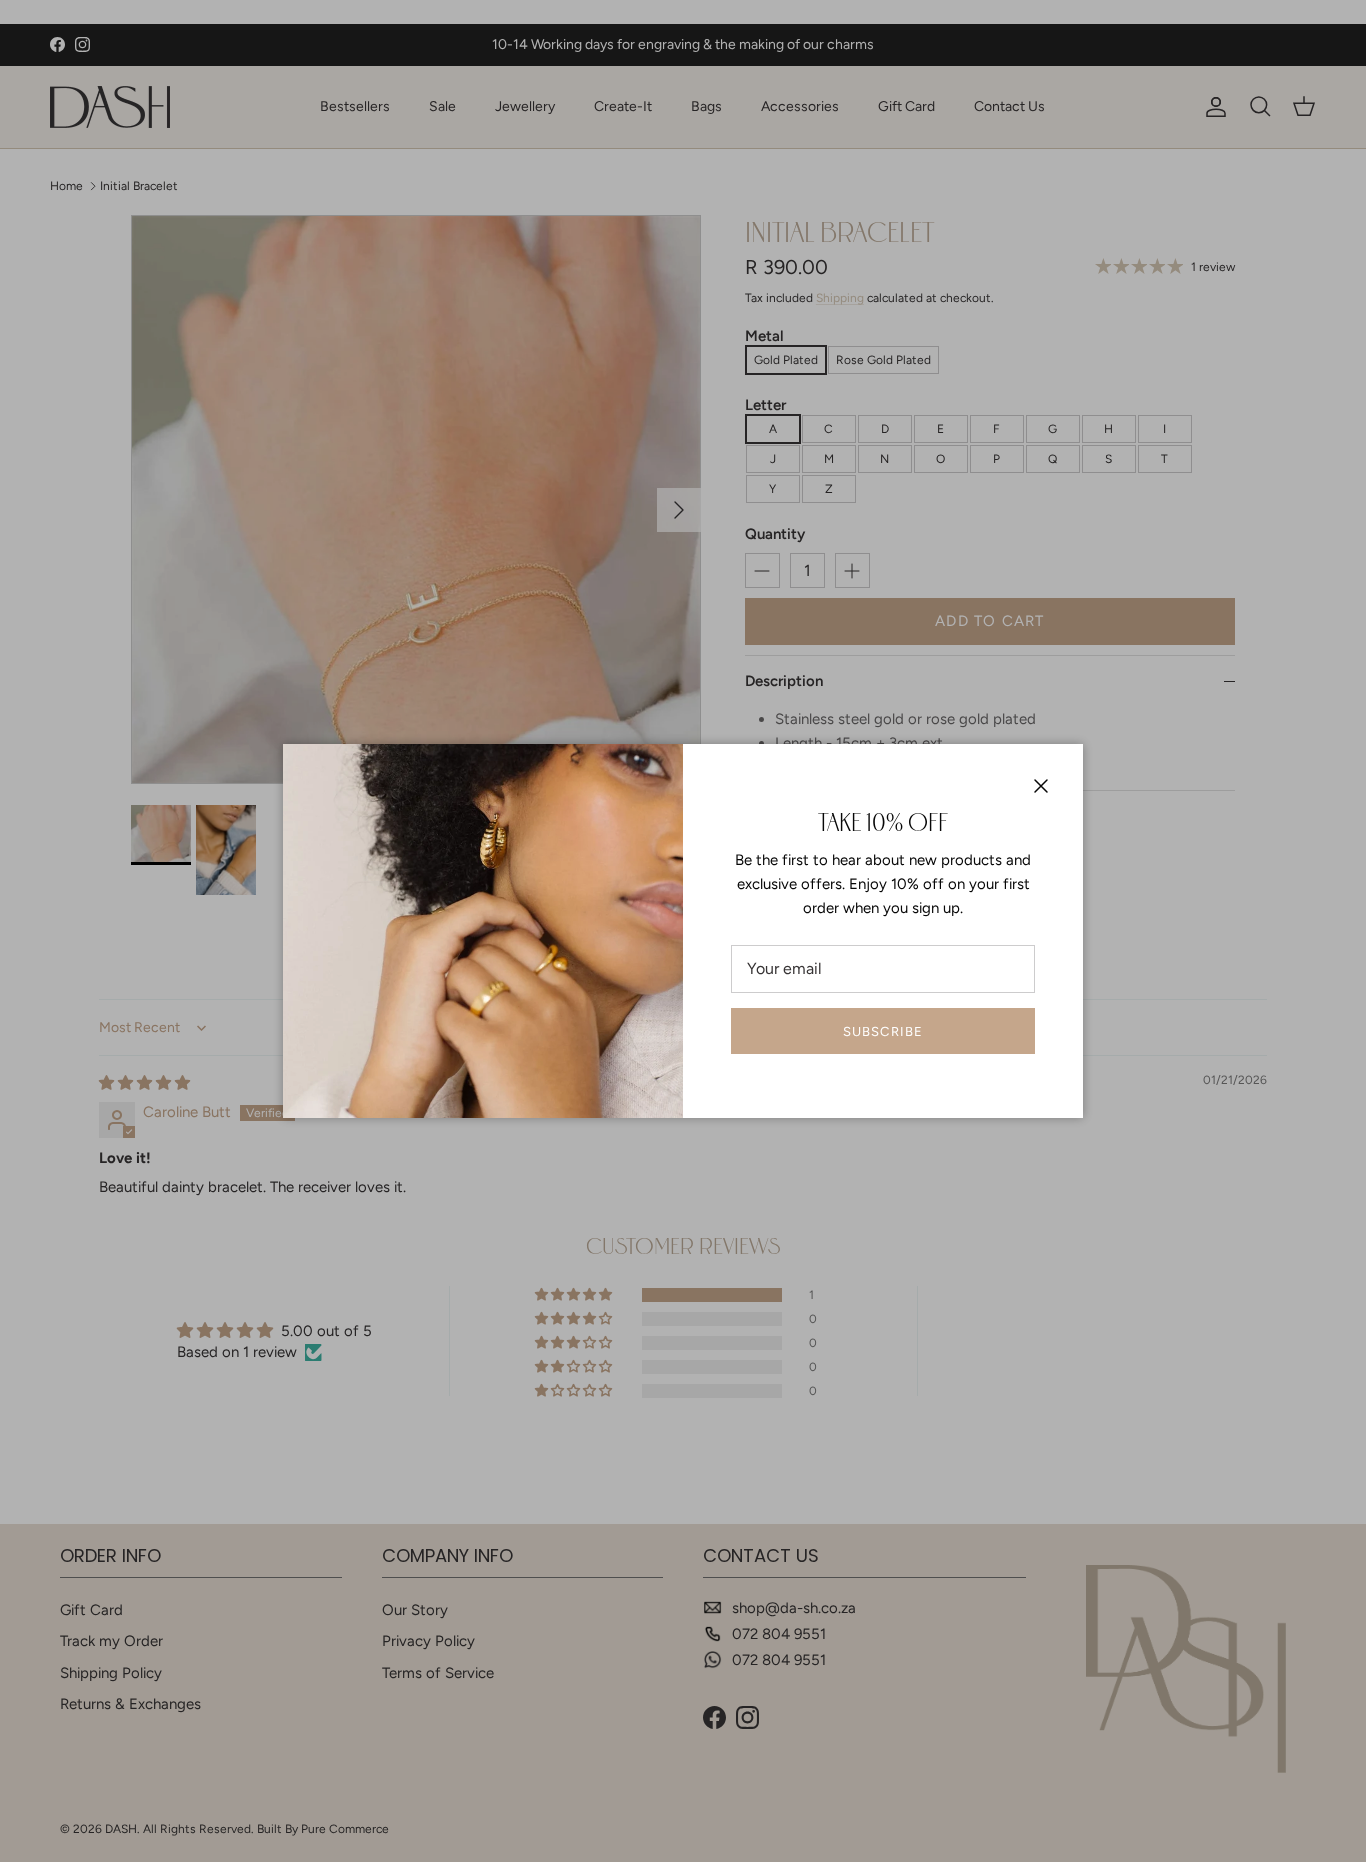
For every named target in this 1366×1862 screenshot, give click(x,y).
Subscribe (882, 1031)
